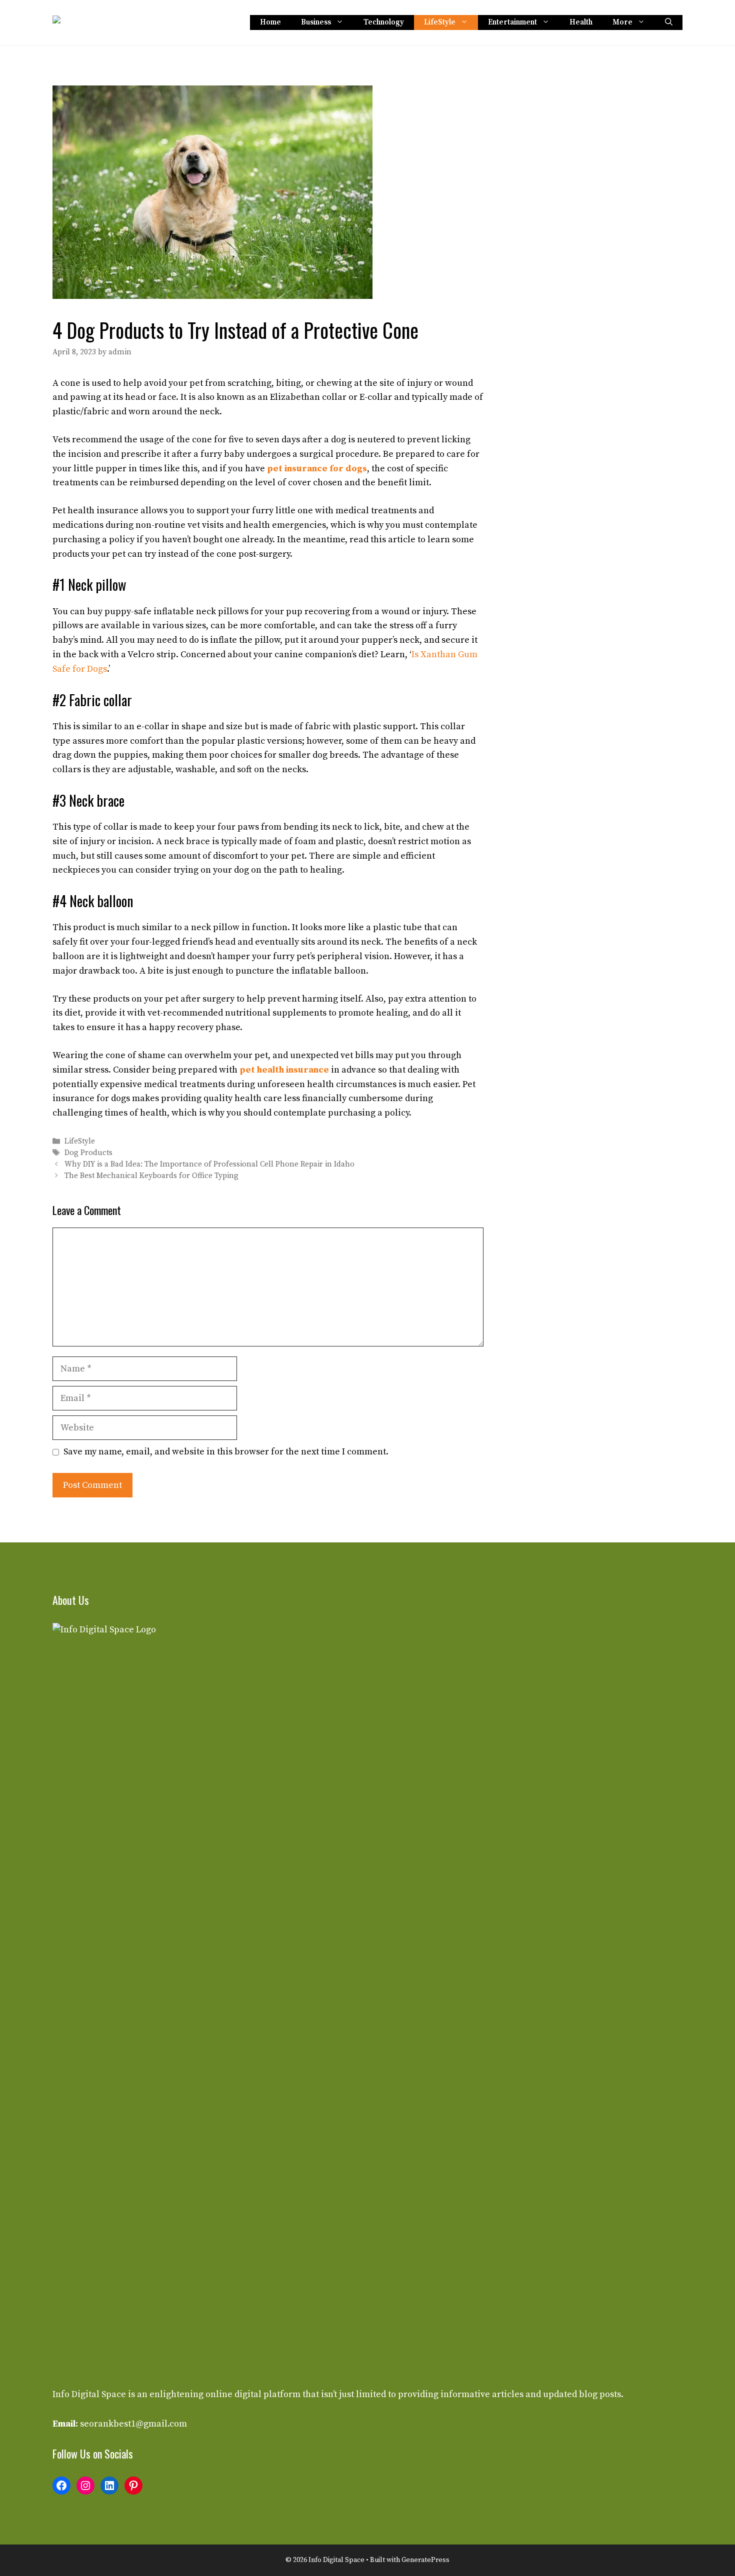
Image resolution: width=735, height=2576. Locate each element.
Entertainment (512, 22)
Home (270, 22)
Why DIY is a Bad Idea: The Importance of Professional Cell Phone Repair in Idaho (209, 1164)
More (622, 22)
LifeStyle (440, 22)
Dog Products (88, 1153)
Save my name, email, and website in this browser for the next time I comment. (226, 1452)
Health (581, 22)
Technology (384, 22)
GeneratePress (425, 2560)
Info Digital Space (89, 2394)
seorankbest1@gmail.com (133, 2424)
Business (316, 22)
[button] (669, 22)
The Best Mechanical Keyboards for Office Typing (151, 1176)
